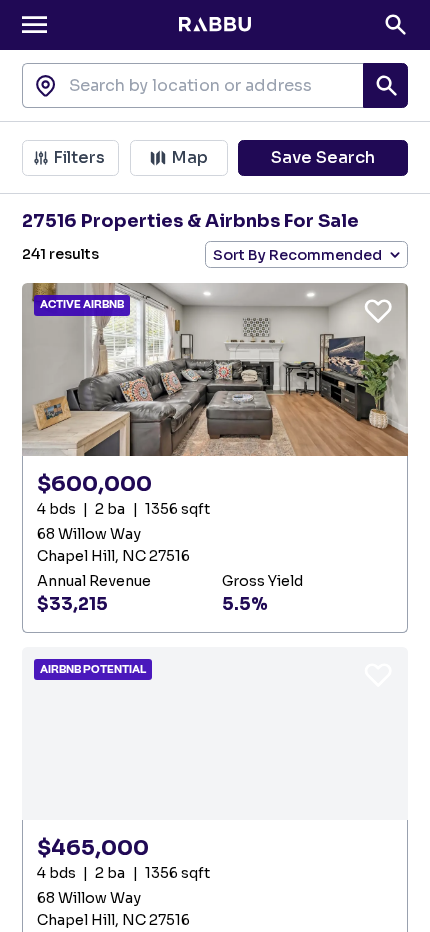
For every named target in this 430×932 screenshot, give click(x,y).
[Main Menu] (34, 24)
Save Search (323, 157)
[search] (385, 85)
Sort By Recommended (297, 255)
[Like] (378, 310)
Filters (79, 157)
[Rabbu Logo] (214, 25)
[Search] (395, 24)
